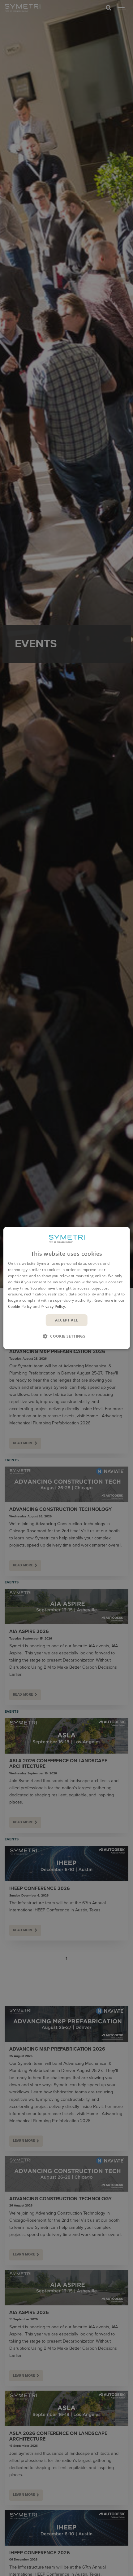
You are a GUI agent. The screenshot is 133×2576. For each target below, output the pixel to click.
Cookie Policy (20, 1306)
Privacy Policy (53, 1306)
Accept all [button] (67, 1320)
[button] (66, 1336)
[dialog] (67, 1288)
